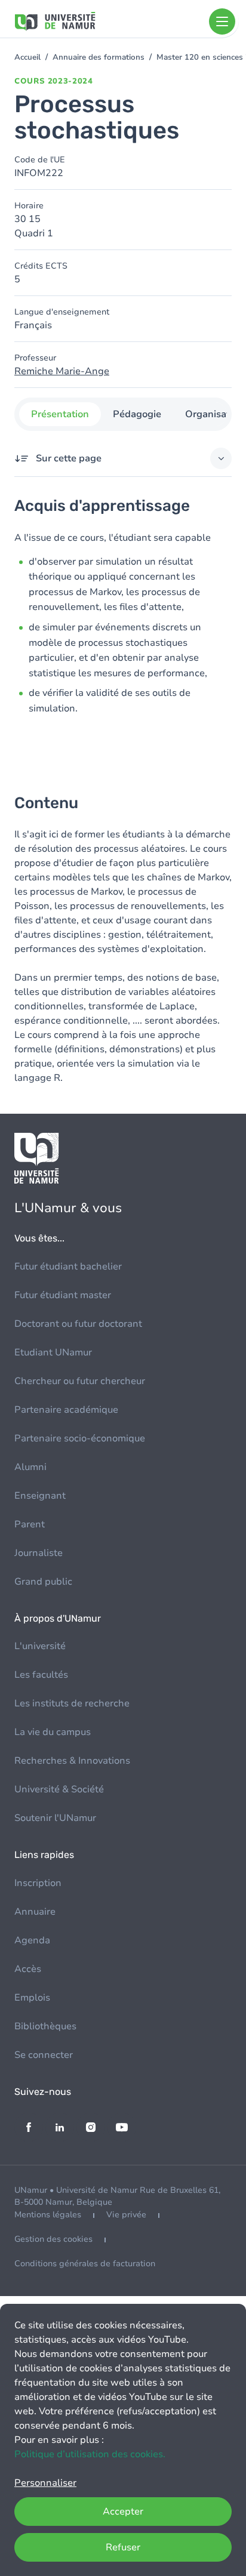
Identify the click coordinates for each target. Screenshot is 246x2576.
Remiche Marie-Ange (62, 371)
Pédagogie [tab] (137, 414)
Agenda (32, 1940)
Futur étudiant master (63, 1295)
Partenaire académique (66, 1410)
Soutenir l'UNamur (55, 1818)
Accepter (123, 2512)
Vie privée (126, 2215)
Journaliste (39, 1553)
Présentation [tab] (60, 414)
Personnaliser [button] (45, 2483)
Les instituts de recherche (72, 1703)
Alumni (30, 1467)
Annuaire (35, 1912)
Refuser (123, 2547)
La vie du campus (53, 1732)
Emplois (32, 1998)
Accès (28, 1969)
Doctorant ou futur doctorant (78, 1324)
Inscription (38, 1883)
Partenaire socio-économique (80, 1438)
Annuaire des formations (99, 57)
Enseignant (40, 1496)
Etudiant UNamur (53, 1352)
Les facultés (41, 1675)
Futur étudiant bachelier (68, 1267)
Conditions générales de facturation (85, 2264)
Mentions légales (48, 2215)
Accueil (27, 57)
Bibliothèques (45, 2026)
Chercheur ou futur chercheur (80, 1381)
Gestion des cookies (53, 2239)
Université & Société (59, 1789)
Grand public (43, 1582)
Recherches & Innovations (72, 1761)
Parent (30, 1524)
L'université (40, 1646)
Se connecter (44, 2055)
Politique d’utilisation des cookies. (90, 2454)
